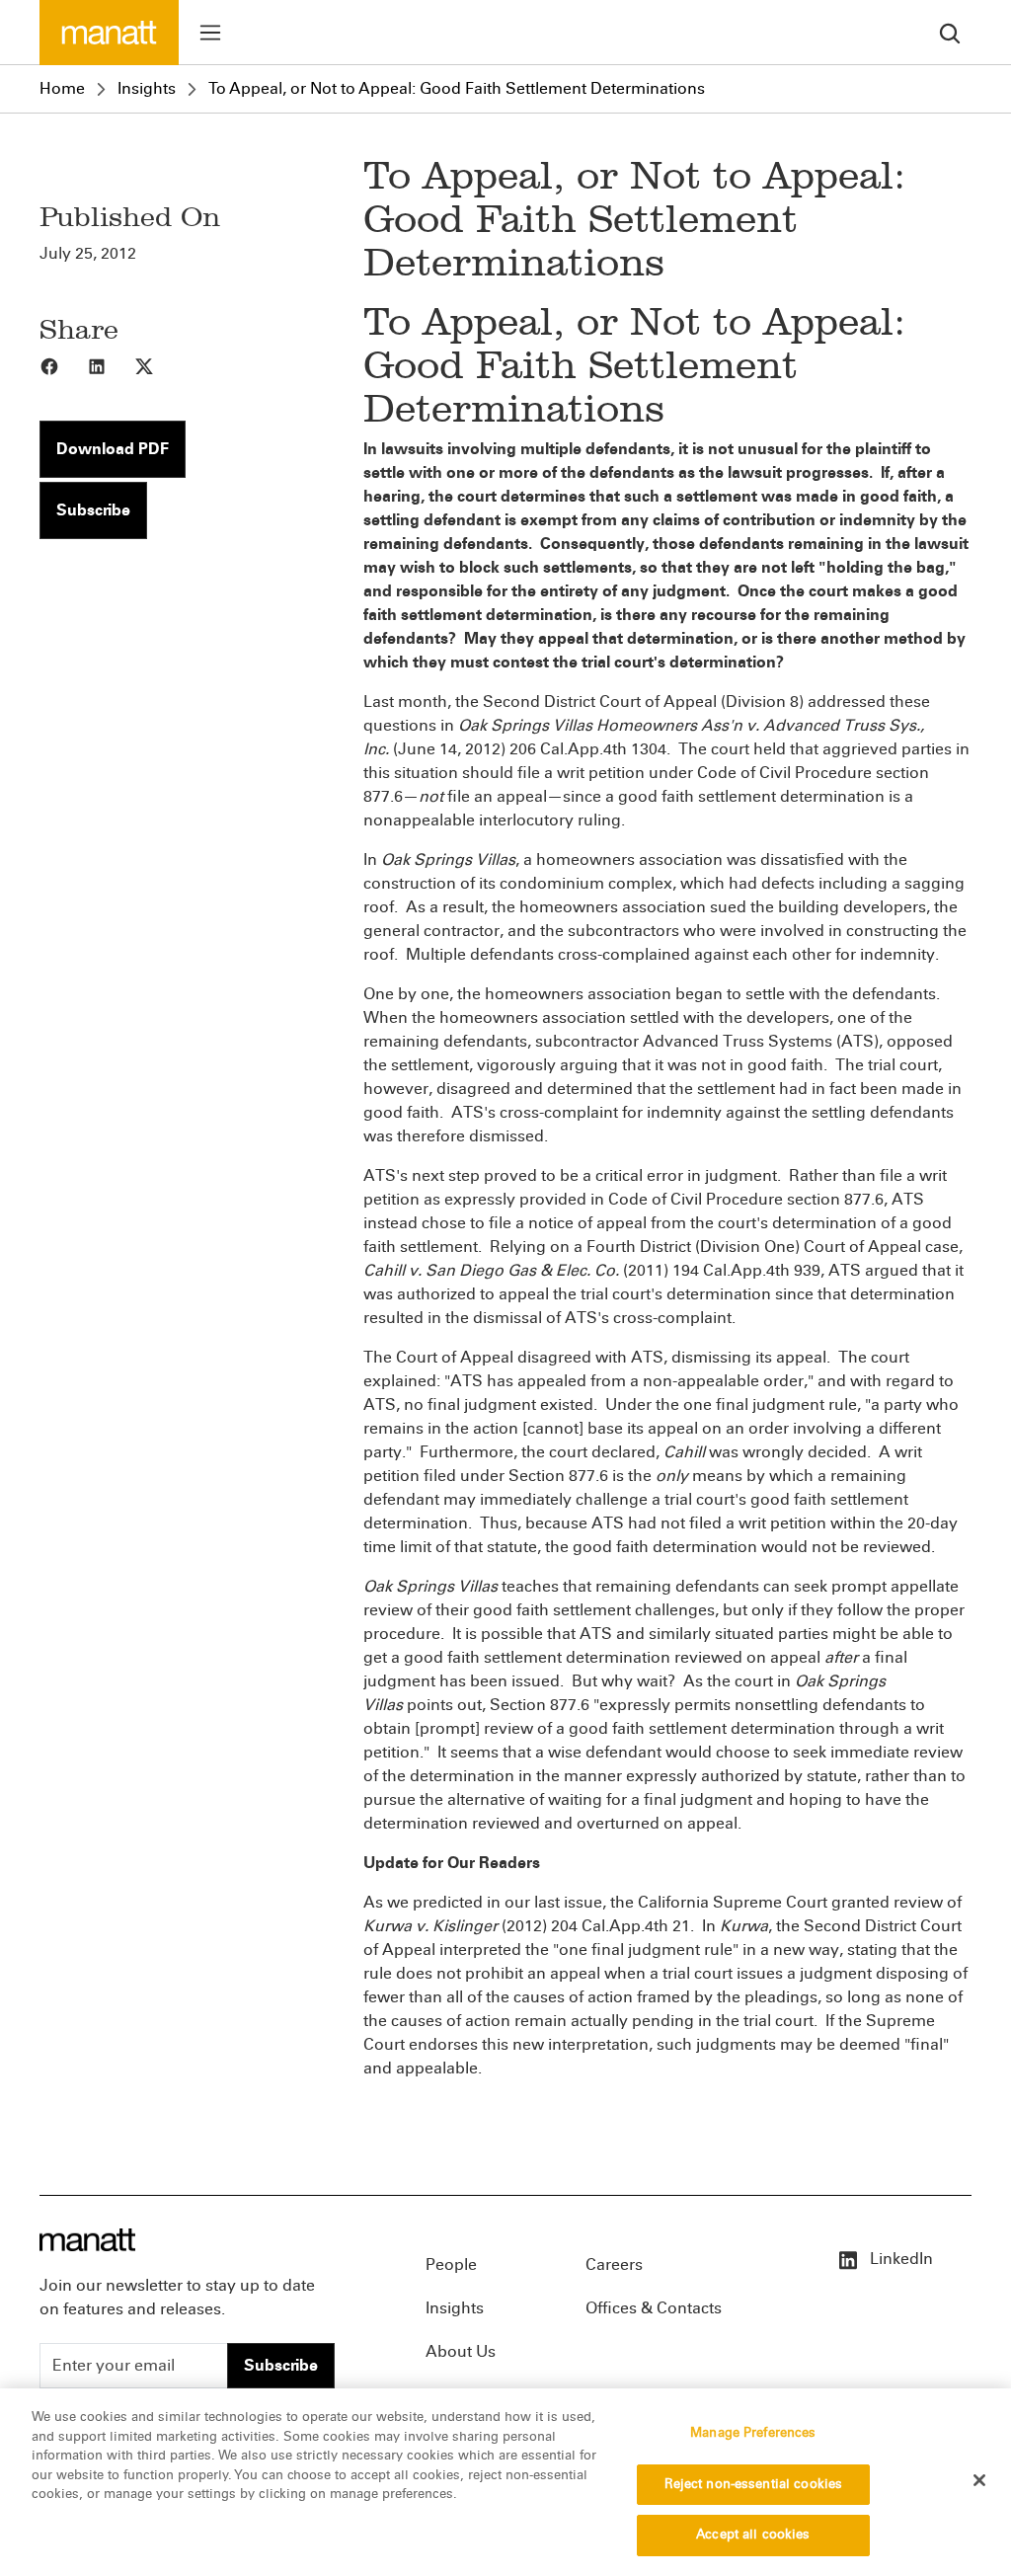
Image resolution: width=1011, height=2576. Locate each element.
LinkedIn (899, 2259)
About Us (461, 2351)
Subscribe (93, 510)
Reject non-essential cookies (754, 2484)
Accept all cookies (753, 2535)
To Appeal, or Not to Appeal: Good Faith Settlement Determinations (457, 88)
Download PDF (113, 449)
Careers (614, 2264)
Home (62, 88)
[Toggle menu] (210, 33)
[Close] (979, 2480)
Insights (147, 88)
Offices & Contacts (654, 2308)
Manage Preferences (753, 2433)
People (451, 2264)
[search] (950, 32)
